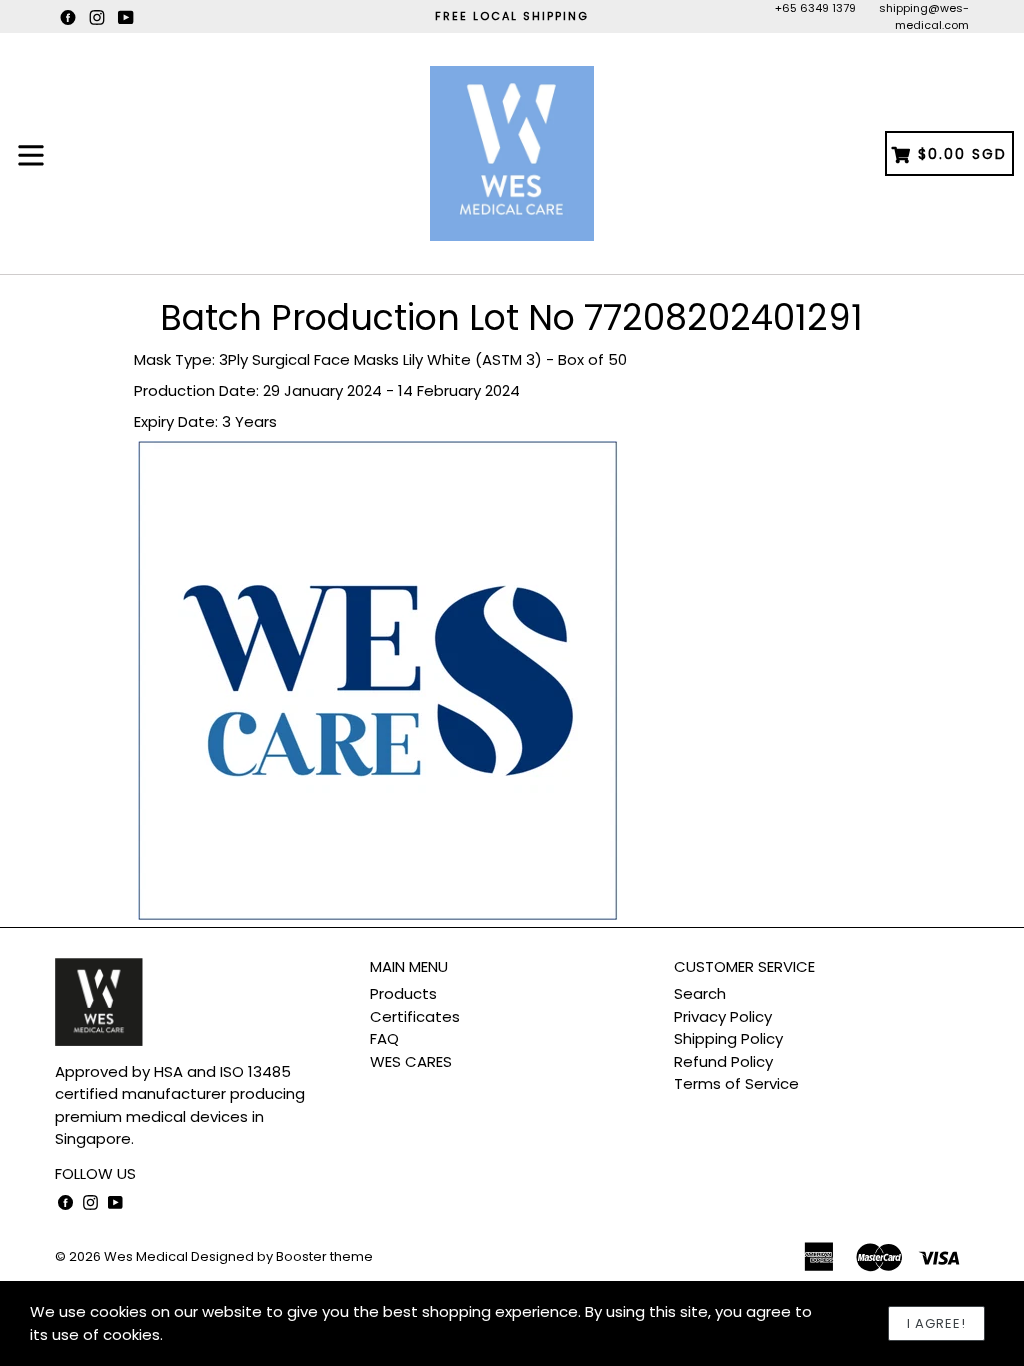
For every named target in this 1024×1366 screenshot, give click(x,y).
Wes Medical (146, 1256)
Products (403, 993)
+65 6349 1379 (815, 8)
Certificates (415, 1016)
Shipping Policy (728, 1038)
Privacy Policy (723, 1016)
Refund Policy (723, 1061)
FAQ (384, 1038)
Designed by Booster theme (282, 1256)
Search (700, 993)
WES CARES (411, 1061)
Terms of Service (736, 1083)
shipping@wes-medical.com (924, 16)
